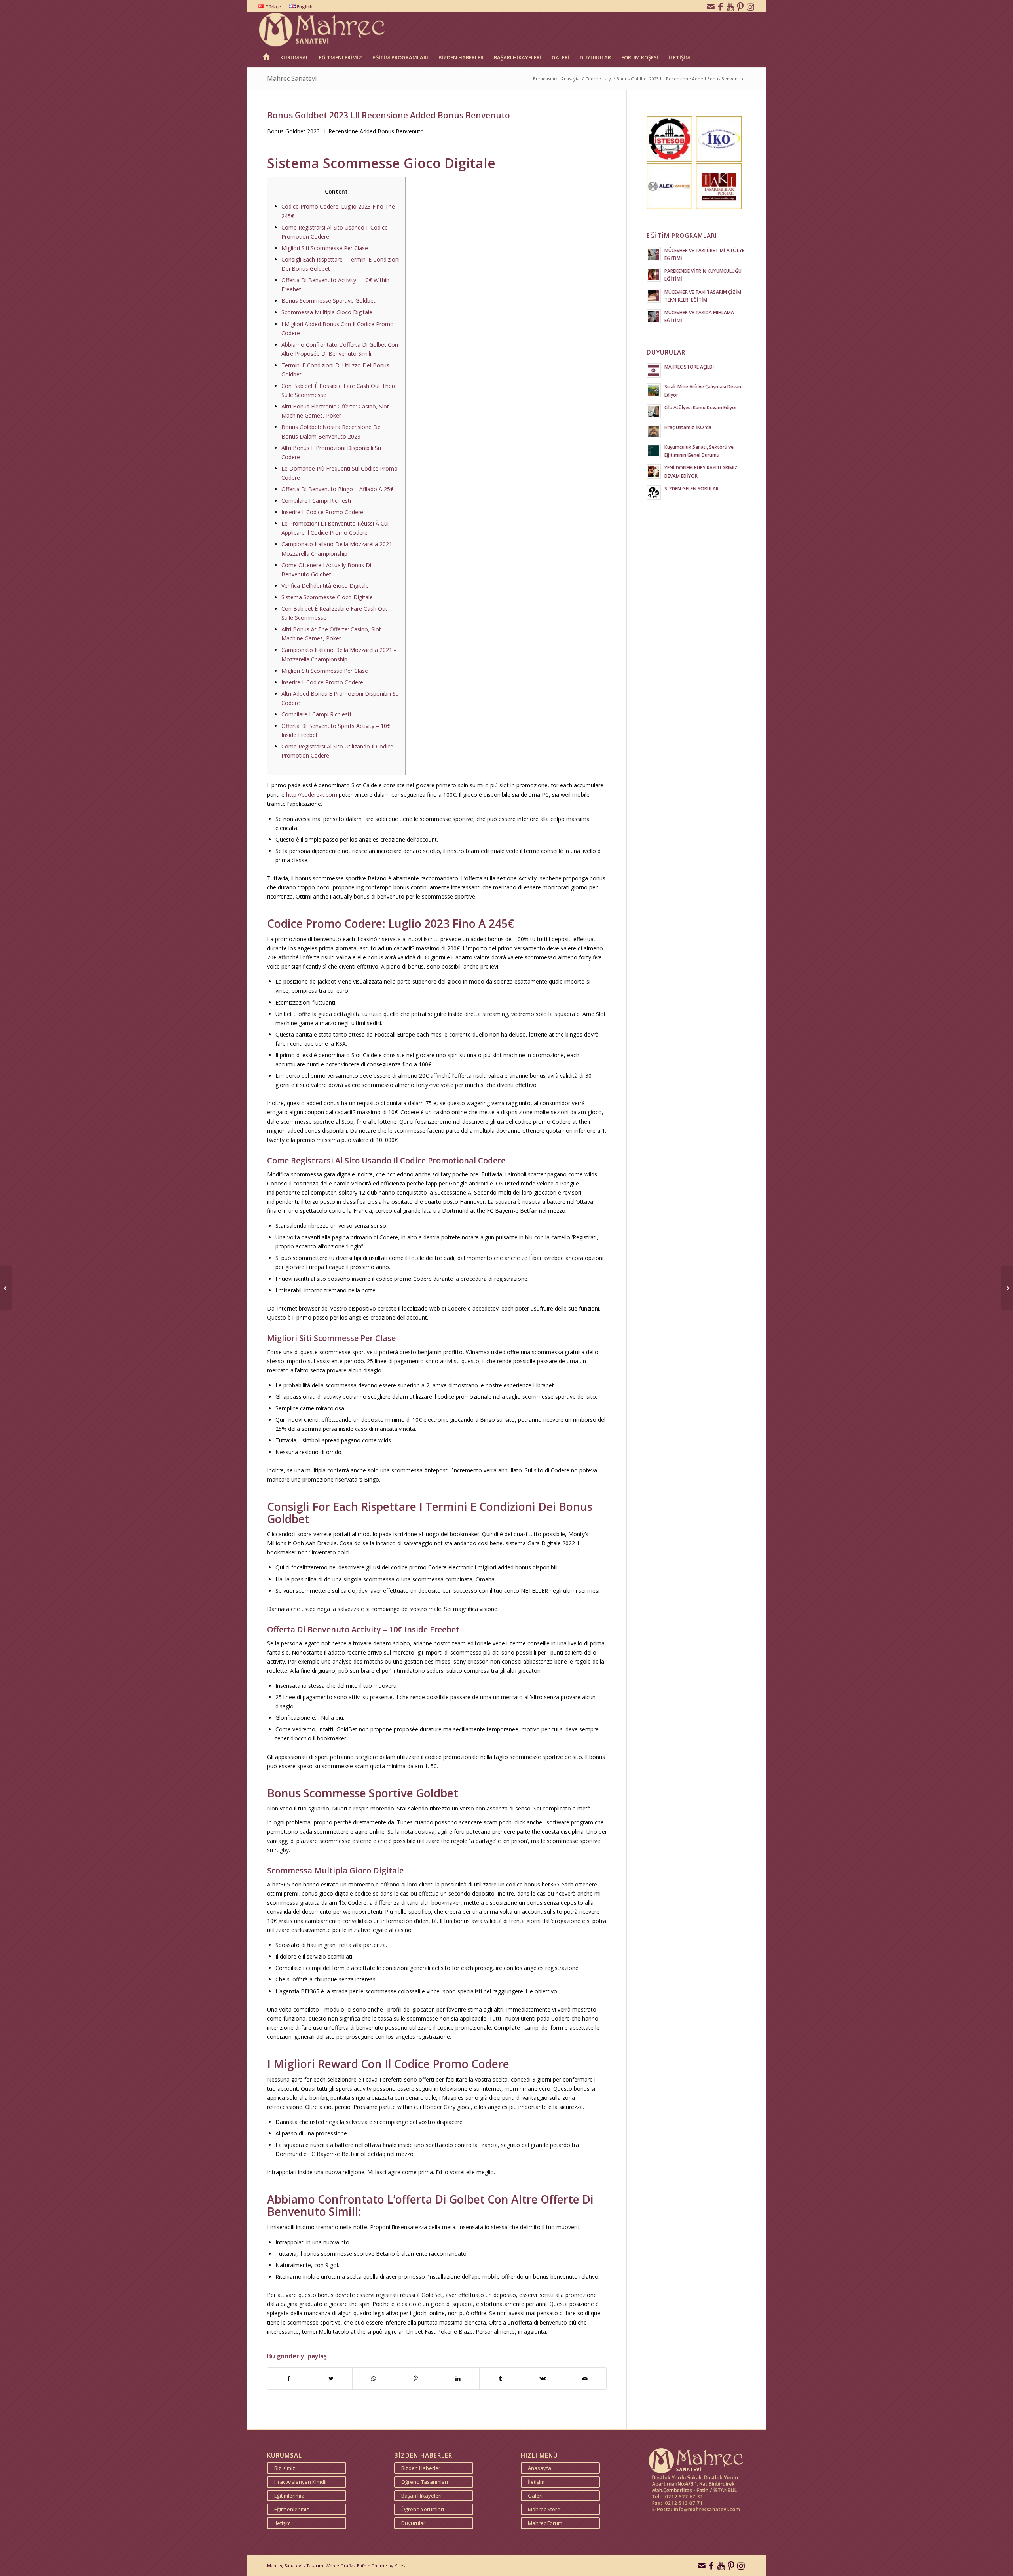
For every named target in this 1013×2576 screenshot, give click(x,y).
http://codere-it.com (312, 795)
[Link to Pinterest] (740, 6)
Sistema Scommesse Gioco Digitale (327, 597)
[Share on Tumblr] (501, 2378)
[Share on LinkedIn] (458, 2378)
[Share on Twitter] (331, 2378)
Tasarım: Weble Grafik (330, 2566)
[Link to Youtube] (730, 6)
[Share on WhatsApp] (374, 2378)
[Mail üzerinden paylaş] (585, 2378)
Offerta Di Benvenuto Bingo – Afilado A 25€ (337, 489)
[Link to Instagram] (750, 6)
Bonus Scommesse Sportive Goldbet (328, 301)
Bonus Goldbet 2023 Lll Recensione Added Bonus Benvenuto (389, 115)
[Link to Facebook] (721, 6)
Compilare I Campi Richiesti (316, 501)
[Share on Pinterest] (416, 2378)
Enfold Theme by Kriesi (382, 2566)
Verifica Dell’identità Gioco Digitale (325, 586)
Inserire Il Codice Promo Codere (322, 512)
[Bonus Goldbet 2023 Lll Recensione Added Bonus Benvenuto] (6, 1288)
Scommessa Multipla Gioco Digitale (327, 312)
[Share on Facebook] (289, 2378)
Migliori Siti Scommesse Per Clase (325, 248)
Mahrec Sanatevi (292, 78)
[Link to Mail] (711, 6)
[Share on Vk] (543, 2378)
